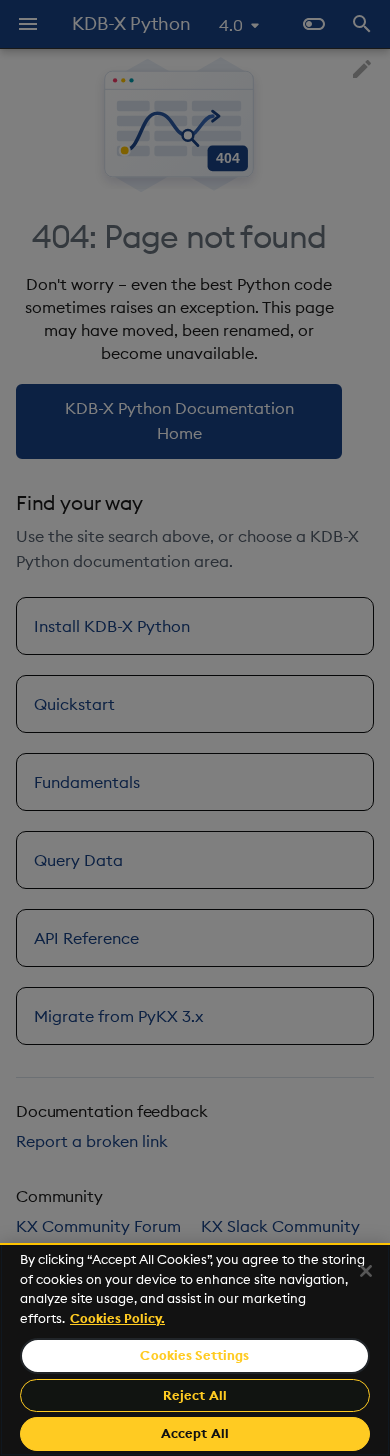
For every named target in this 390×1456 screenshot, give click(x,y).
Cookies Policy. (117, 1318)
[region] (195, 1349)
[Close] (366, 1271)
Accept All (195, 1433)
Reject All (195, 1395)
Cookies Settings (194, 1355)
